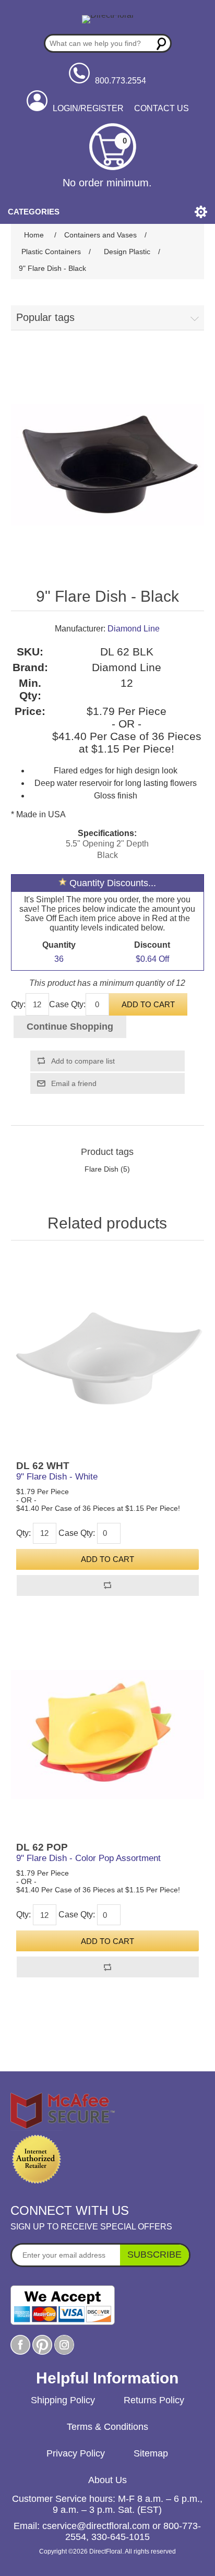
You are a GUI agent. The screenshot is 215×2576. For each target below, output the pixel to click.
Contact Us (162, 108)
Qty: (18, 1004)
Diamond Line (134, 629)
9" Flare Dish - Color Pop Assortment (88, 1858)
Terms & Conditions (107, 2427)
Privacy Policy (76, 2453)
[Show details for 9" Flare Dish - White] (108, 1353)
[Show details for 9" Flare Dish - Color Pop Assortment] (108, 1734)
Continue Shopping (70, 1027)
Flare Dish (101, 1169)
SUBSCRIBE (154, 2255)
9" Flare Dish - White (57, 1477)
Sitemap (151, 2453)
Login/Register (88, 108)
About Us (107, 2480)
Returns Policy (154, 2400)
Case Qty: (67, 1004)
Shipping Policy (63, 2400)
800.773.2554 (121, 81)
